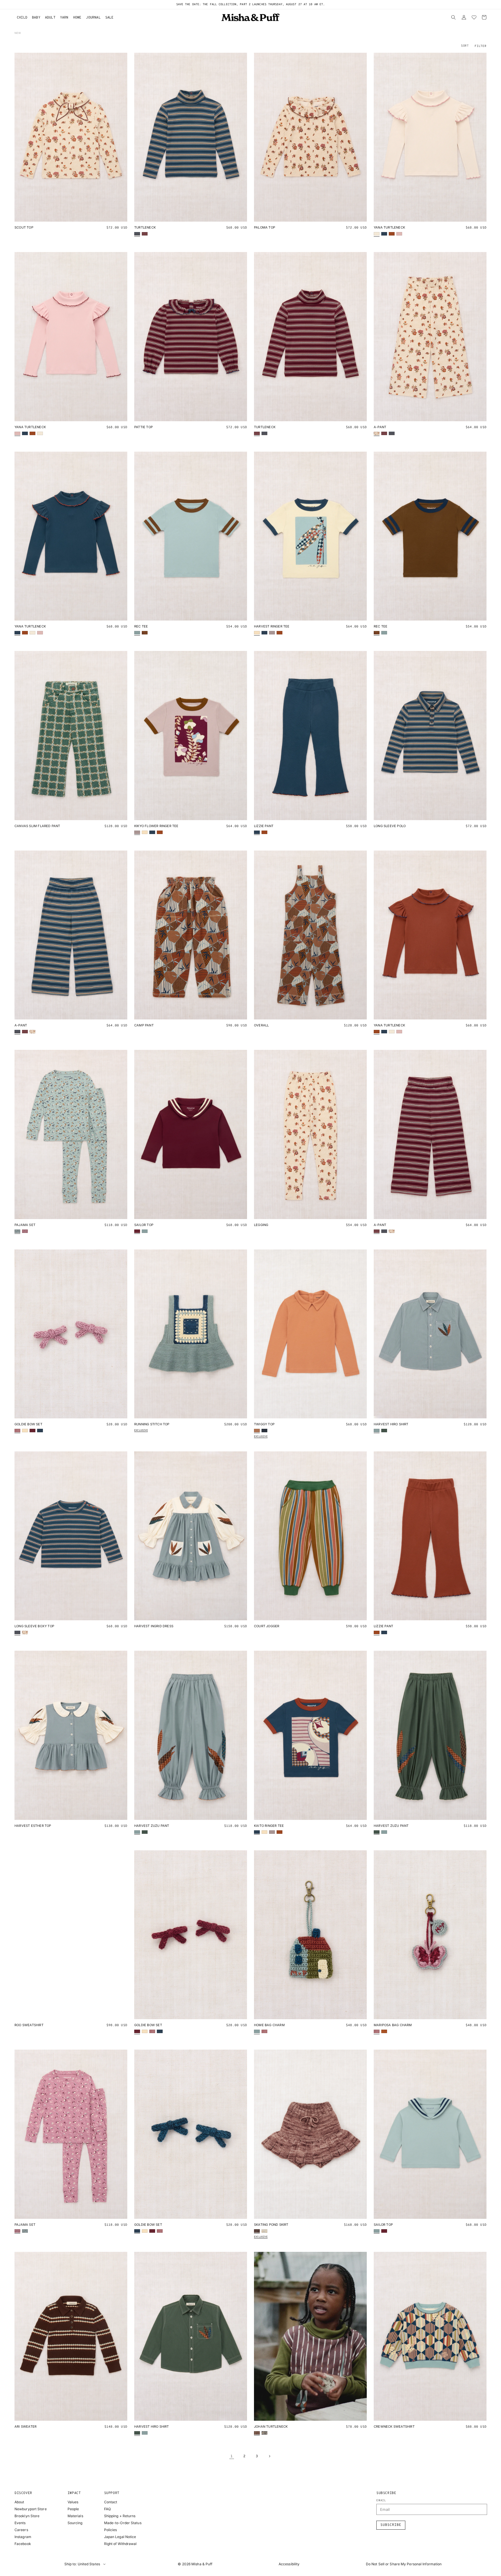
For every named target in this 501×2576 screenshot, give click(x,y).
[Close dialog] (306, 1255)
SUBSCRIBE (251, 1308)
